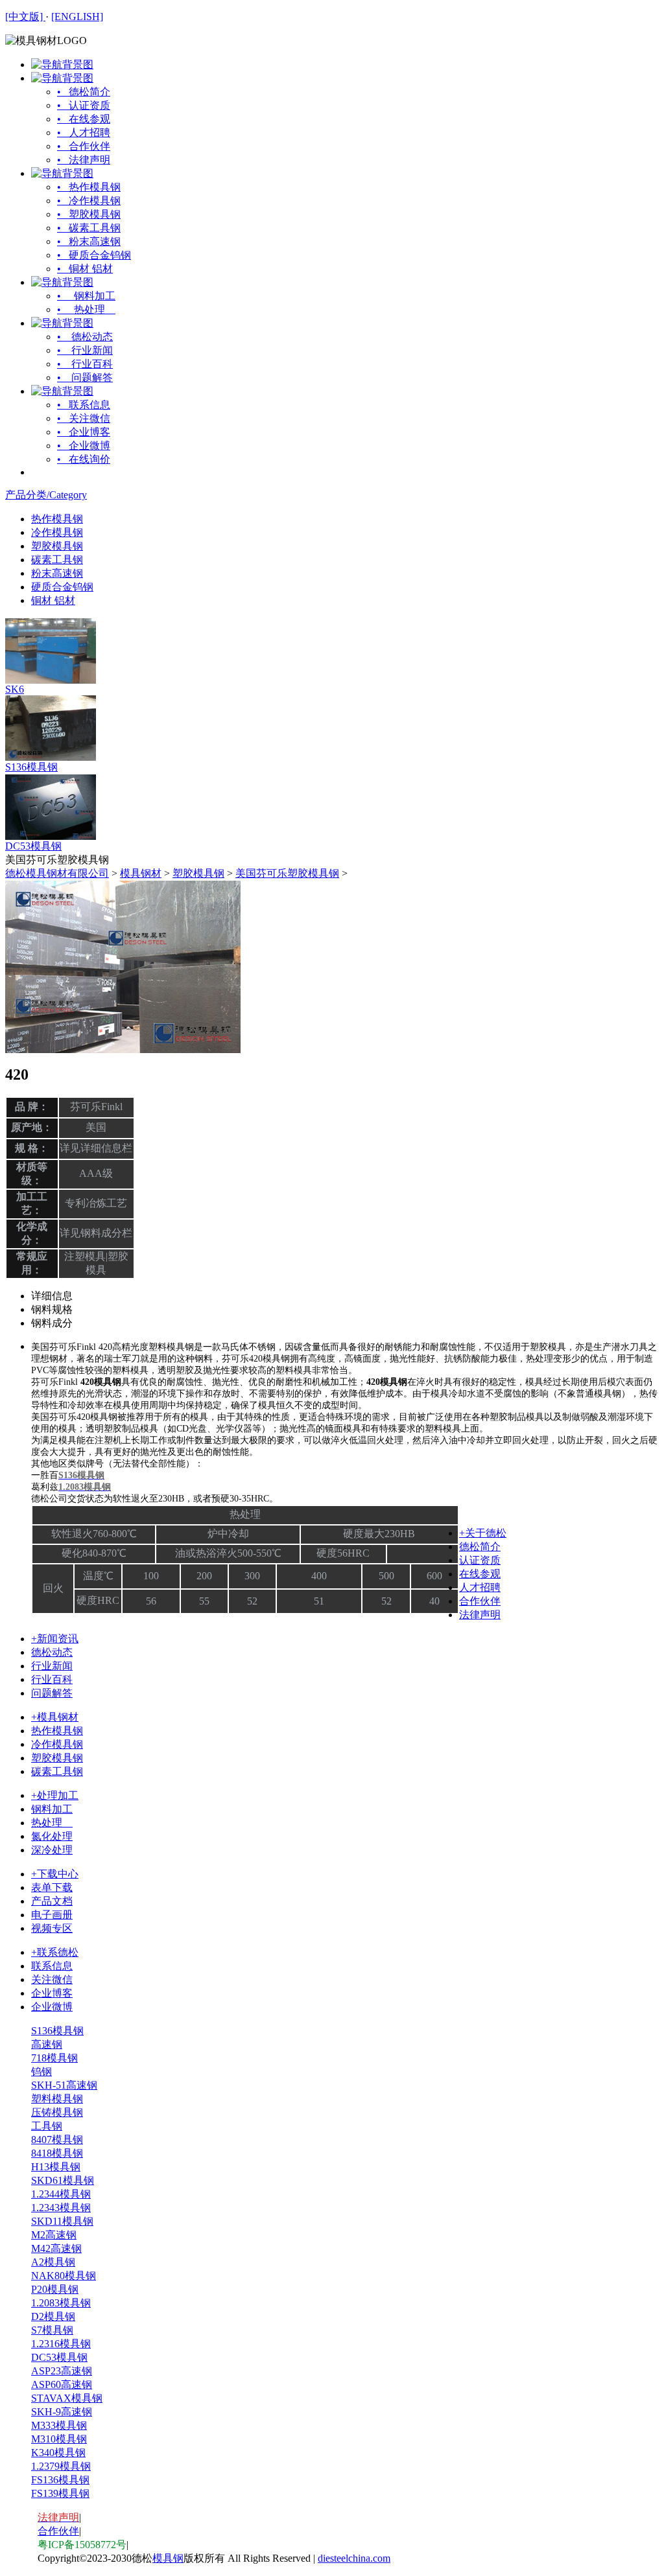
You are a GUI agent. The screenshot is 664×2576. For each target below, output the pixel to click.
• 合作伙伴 (84, 146)
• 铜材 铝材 (85, 269)
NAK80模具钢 (64, 2276)
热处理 (52, 1823)
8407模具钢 (57, 2140)
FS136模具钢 (60, 2480)
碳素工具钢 (57, 560)
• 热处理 (86, 309)
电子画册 (52, 1915)
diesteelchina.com (354, 2558)
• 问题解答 (85, 377)
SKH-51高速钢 (64, 2085)
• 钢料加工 (86, 296)
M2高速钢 (54, 2235)
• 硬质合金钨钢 (94, 255)
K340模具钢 (58, 2453)
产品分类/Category (46, 495)
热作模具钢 (57, 519)
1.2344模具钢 (61, 2194)
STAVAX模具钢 (67, 2398)
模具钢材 (141, 873)
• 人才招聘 (84, 133)
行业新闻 (52, 1666)
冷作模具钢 (57, 532)
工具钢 (47, 2126)
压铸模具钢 (57, 2112)
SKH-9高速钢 (62, 2412)
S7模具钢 (52, 2330)
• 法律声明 (84, 160)
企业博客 (52, 1993)
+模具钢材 (55, 1717)
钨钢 (41, 2071)
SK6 (15, 689)
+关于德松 (483, 1533)
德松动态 (52, 1652)
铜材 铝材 (53, 600)
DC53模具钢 (33, 846)
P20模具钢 (55, 2289)
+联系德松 (55, 1952)
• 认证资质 (84, 105)
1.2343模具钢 (61, 2208)
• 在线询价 (84, 459)
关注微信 (52, 1979)
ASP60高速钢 (62, 2385)
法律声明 (480, 1615)
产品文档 (52, 1901)
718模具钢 (54, 2058)
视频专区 (52, 1928)
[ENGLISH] (77, 17)
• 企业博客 (84, 432)
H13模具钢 (56, 2167)
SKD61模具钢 (63, 2180)
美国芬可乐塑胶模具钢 (287, 873)
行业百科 (52, 1679)
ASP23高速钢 (62, 2371)
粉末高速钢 (57, 573)
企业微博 (52, 2007)
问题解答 (52, 1693)
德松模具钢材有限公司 (57, 873)
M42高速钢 (56, 2248)
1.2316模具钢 (61, 2344)
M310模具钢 (59, 2439)
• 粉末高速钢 (89, 241)
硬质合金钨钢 (62, 587)
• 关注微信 (84, 418)
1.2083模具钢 (61, 2303)
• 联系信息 (84, 405)
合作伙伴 (480, 1601)
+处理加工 (55, 1795)
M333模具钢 (59, 2425)
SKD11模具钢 (62, 2221)
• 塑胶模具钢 (89, 214)
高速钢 (47, 2044)
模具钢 (168, 2558)
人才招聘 (480, 1587)
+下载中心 (55, 1874)
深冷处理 (52, 1850)
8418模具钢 (57, 2153)
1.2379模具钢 (61, 2466)
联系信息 (52, 1966)
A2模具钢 (53, 2262)
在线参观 (480, 1574)
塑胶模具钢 (57, 546)
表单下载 (52, 1887)
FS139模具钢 (60, 2493)
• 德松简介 (84, 92)
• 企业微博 (84, 446)
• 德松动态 (85, 337)
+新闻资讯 (55, 1639)
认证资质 (480, 1560)
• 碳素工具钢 (89, 228)
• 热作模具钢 (89, 187)
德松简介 (480, 1547)
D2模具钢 (53, 2316)
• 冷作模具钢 (89, 201)
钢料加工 (52, 1809)
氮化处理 (52, 1836)
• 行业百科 (85, 364)
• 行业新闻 (85, 350)
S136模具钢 (31, 767)
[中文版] (25, 17)
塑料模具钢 (57, 2099)
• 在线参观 (84, 119)
